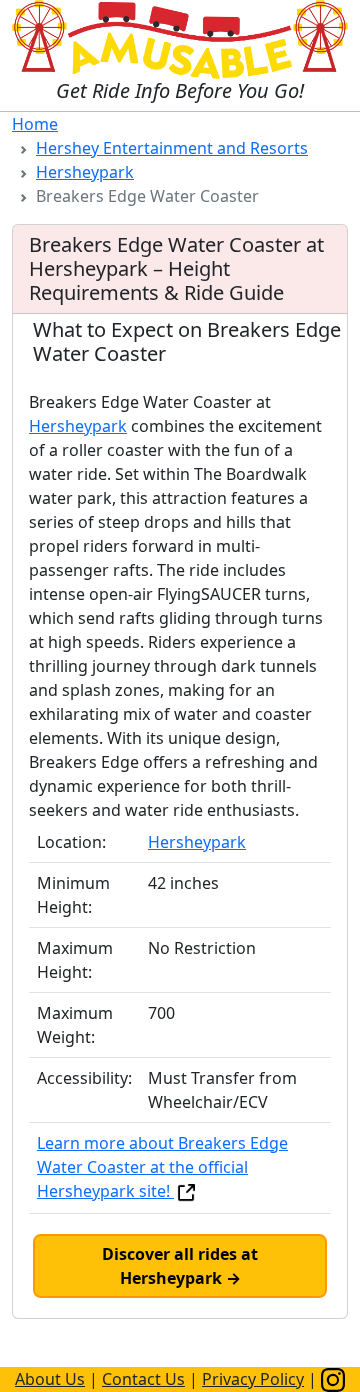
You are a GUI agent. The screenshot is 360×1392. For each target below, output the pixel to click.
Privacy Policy (253, 1379)
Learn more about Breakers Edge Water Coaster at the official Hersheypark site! (162, 1167)
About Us (50, 1379)
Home (35, 124)
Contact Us (143, 1379)
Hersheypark (85, 172)
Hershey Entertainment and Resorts (172, 148)
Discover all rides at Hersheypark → (180, 1266)
